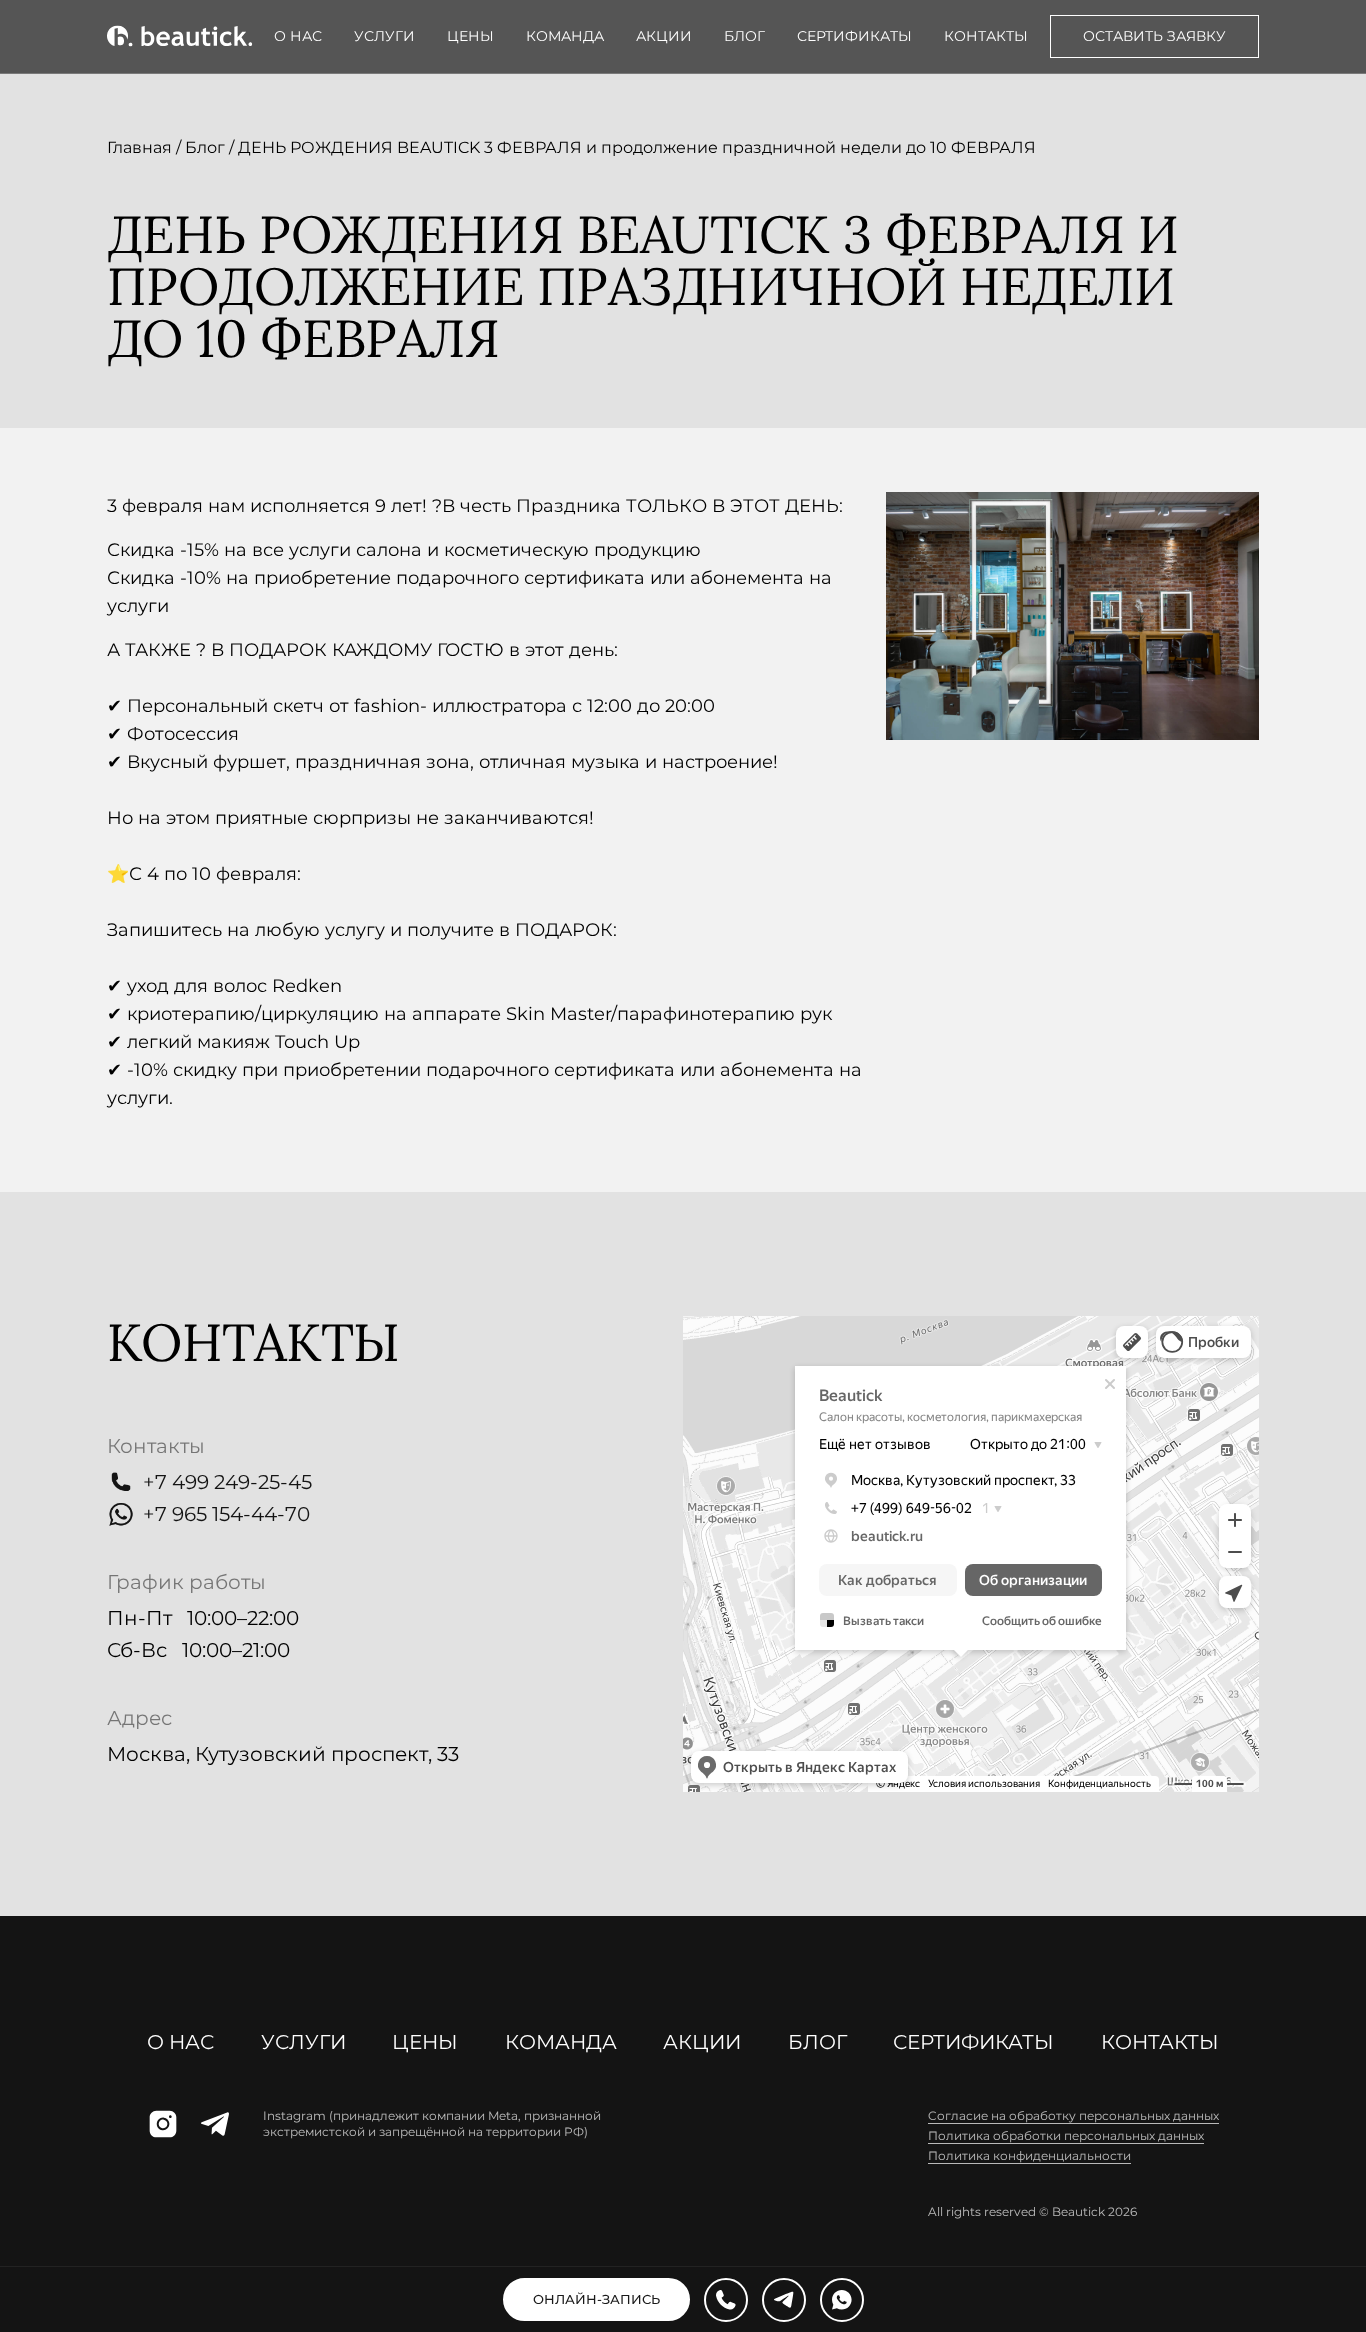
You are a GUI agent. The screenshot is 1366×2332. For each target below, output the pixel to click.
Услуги (384, 36)
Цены (470, 36)
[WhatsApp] (842, 2300)
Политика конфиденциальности (1029, 2155)
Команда (565, 36)
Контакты (986, 36)
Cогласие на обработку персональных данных (1073, 2115)
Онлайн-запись (596, 2299)
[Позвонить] (726, 2300)
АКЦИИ (664, 36)
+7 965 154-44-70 (226, 1514)
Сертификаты (854, 36)
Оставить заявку (1154, 36)
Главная (139, 147)
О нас (298, 36)
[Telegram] (784, 2300)
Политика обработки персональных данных (1066, 2135)
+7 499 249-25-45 (227, 1482)
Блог (744, 36)
